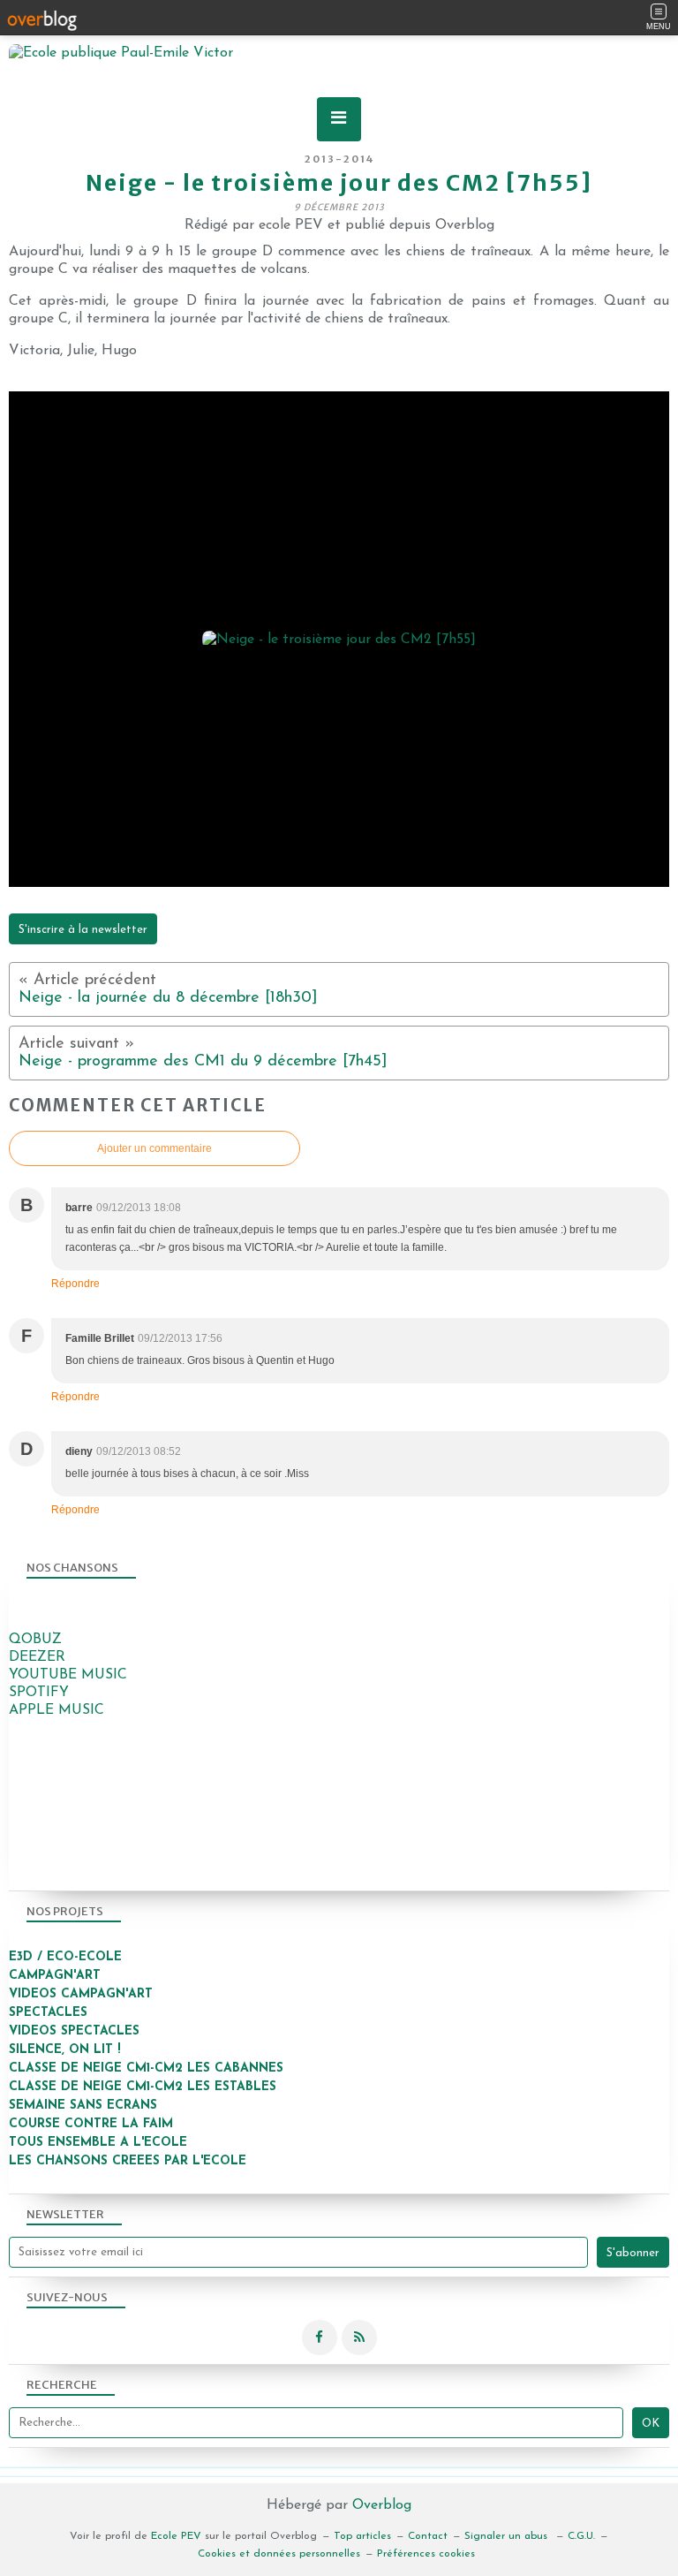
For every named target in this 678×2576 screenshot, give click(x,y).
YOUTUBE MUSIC (68, 1675)
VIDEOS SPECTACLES (74, 2031)
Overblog (382, 2505)
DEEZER (37, 1657)
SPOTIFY (39, 1693)
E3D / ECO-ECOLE (65, 1957)
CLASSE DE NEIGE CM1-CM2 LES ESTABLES (143, 2087)
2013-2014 (339, 159)
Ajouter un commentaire (154, 1148)
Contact (428, 2536)
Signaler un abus (508, 2536)
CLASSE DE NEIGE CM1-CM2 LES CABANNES (146, 2068)
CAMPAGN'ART (55, 1976)
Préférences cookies (426, 2554)
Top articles (362, 2536)
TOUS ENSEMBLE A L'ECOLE (98, 2143)
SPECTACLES (48, 2013)
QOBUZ (35, 1640)
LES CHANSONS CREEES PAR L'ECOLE (128, 2161)
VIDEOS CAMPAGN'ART (81, 1994)
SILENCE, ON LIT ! (67, 2050)
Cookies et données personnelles (279, 2554)
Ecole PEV (176, 2536)
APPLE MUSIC (56, 1710)
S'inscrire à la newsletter (83, 930)
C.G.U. (581, 2536)
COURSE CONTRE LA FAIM (91, 2124)
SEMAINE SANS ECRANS (83, 2106)
